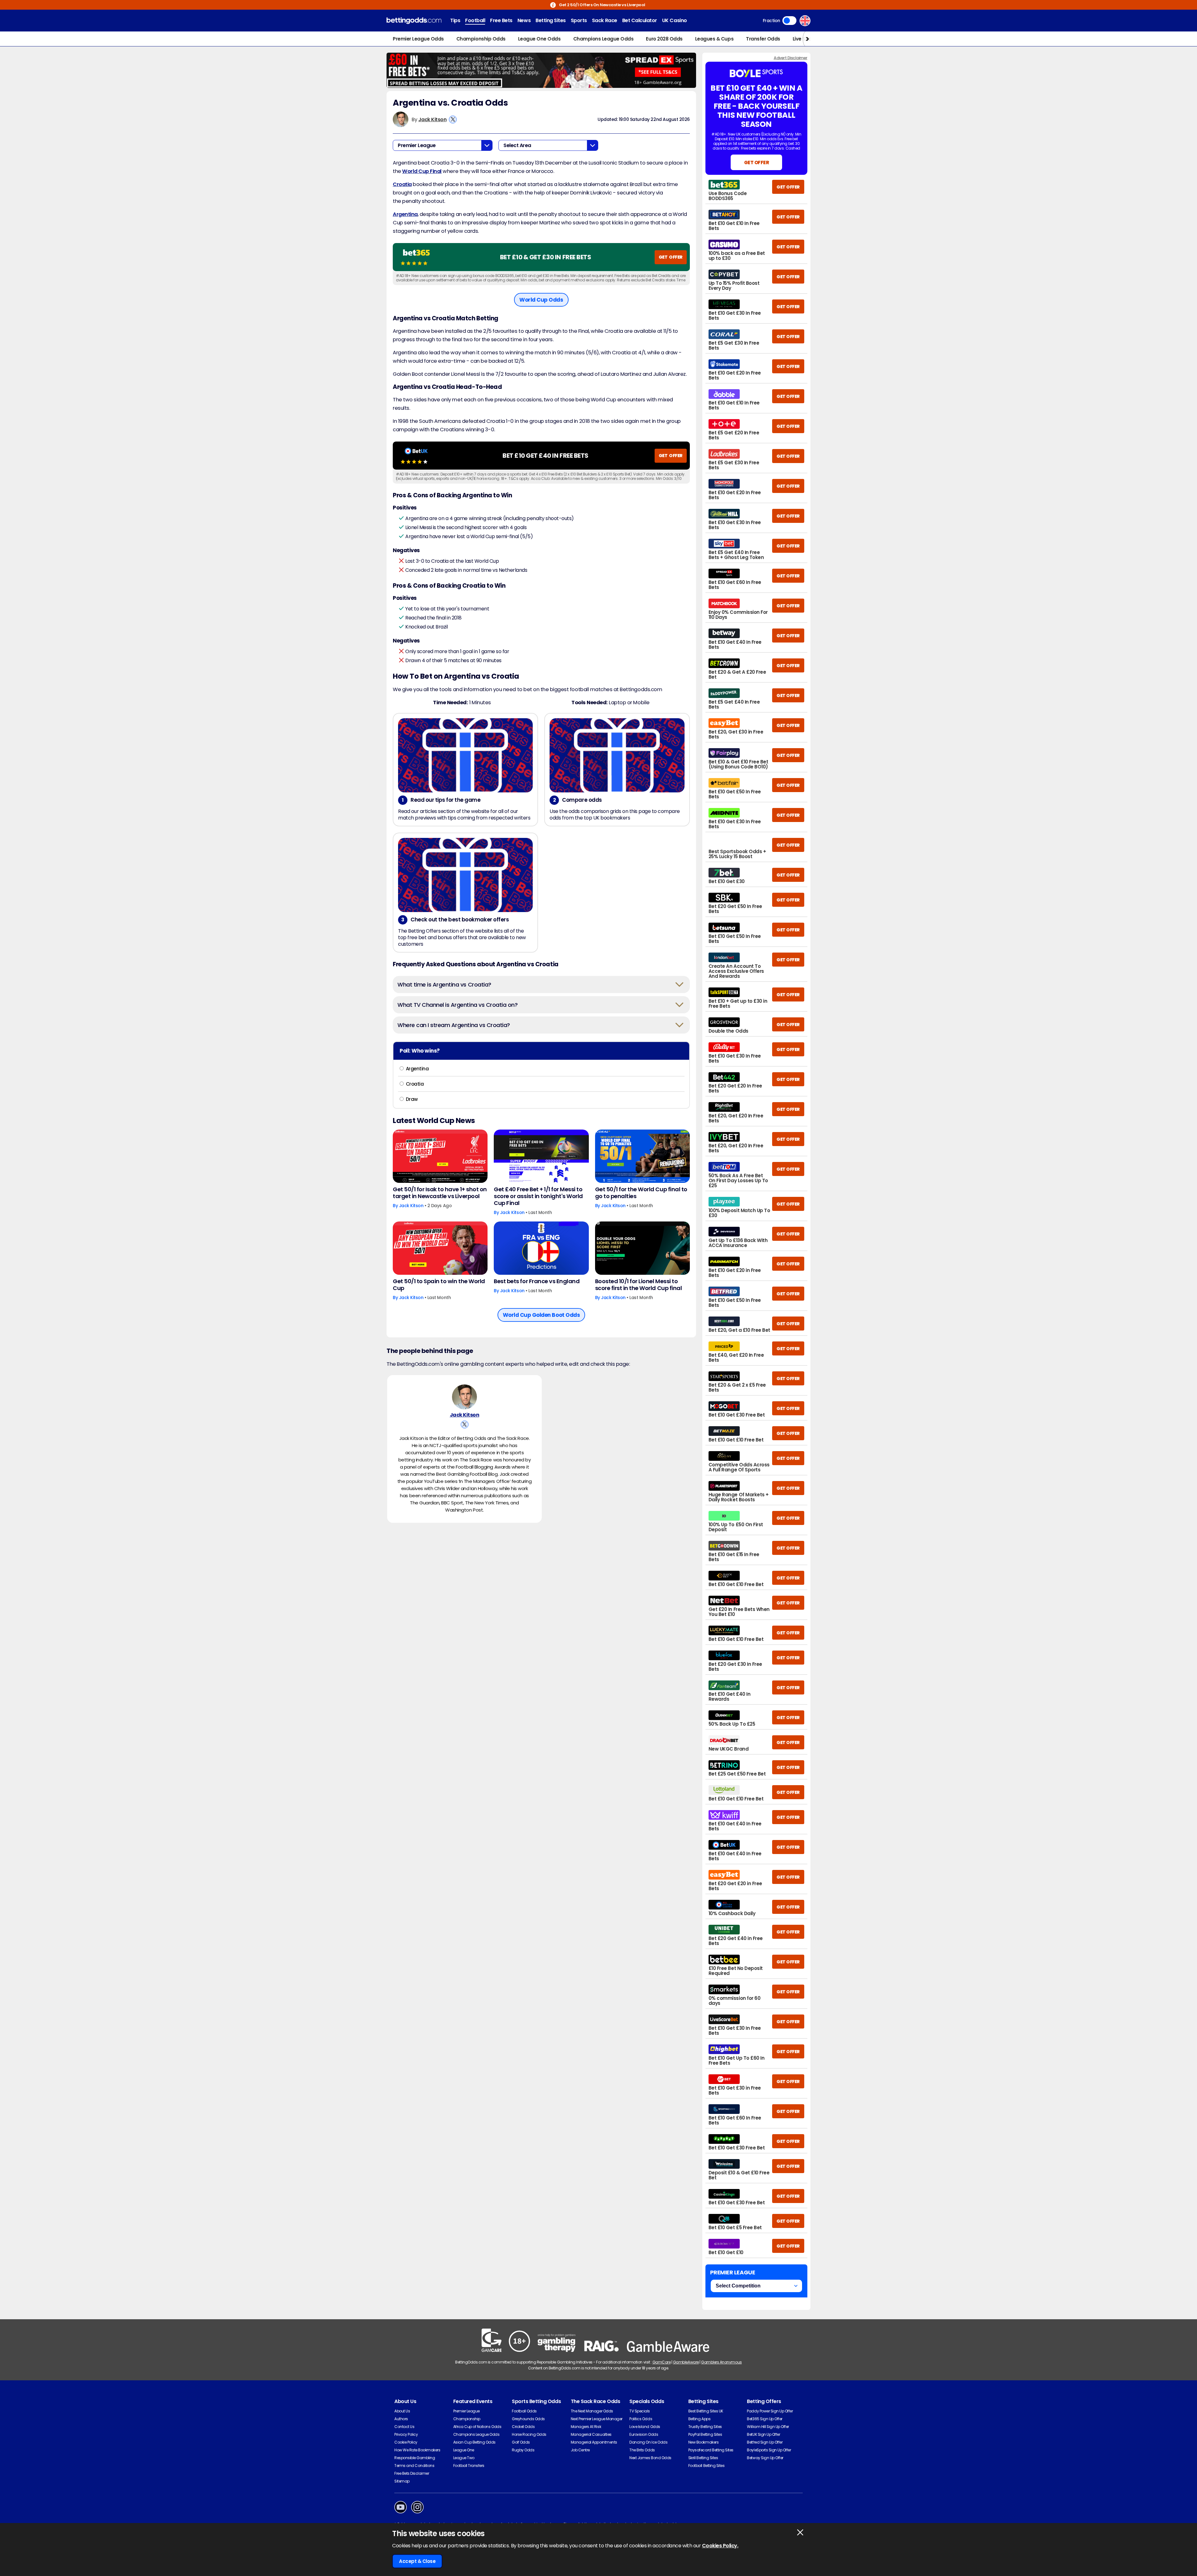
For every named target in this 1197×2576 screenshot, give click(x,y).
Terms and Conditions (414, 2466)
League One (464, 2450)
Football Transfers (469, 2466)
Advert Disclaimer (791, 58)
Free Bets (501, 20)
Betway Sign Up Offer (765, 2458)
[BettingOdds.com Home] (414, 21)
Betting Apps (699, 2419)
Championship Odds (481, 39)
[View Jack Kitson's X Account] (453, 119)
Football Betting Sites (706, 2466)
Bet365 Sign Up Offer (764, 2419)
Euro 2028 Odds (664, 39)
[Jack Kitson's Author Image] (464, 1397)
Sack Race (605, 20)
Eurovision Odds (644, 2434)
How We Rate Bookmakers (417, 2450)
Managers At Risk (586, 2427)
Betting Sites (551, 20)
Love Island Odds (645, 2427)
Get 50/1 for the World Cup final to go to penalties (641, 1193)
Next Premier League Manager (597, 2419)
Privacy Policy (406, 2434)
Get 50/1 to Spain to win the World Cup (439, 1285)
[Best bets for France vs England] (541, 1248)
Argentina (405, 214)
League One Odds (539, 39)
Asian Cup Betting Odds (474, 2442)
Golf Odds (521, 2442)
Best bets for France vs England (537, 1281)
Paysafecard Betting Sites (711, 2450)
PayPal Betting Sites (705, 2434)
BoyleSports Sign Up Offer (769, 2450)
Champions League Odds (603, 39)
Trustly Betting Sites (705, 2427)
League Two (464, 2458)
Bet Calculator (640, 20)
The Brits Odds (642, 2450)
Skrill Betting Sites (703, 2458)
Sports (579, 20)
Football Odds (524, 2411)
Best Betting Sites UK (706, 2411)
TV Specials (640, 2411)
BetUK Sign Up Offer (763, 2434)
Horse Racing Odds (529, 2434)
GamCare (662, 2362)
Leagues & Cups (714, 39)
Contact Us (404, 2427)
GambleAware (686, 2362)
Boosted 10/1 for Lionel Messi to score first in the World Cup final (639, 1285)
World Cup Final (422, 171)
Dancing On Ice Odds (648, 2442)
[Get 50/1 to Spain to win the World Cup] (440, 1248)
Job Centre (580, 2450)
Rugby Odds (523, 2450)
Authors (401, 2419)
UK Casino (675, 20)
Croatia (402, 184)
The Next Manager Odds (592, 2411)
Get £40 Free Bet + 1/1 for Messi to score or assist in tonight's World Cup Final (538, 1196)
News (524, 20)
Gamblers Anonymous (721, 2362)
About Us (402, 2411)
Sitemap (402, 2481)
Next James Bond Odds (650, 2458)
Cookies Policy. (720, 2546)
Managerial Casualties (591, 2434)
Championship (467, 2419)
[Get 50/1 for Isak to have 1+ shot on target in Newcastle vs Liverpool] (440, 1156)
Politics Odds (641, 2419)
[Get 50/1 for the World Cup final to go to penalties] (642, 1156)
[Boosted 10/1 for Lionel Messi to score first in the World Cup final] (642, 1248)
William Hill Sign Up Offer (768, 2427)
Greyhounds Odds (528, 2419)
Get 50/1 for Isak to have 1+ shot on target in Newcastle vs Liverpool (440, 1193)
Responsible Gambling (415, 2458)
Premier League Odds (418, 39)
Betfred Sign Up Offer (765, 2442)
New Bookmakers (703, 2442)
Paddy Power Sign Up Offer (770, 2411)
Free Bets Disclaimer (412, 2473)
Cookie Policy (406, 2442)
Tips (455, 20)
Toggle (789, 21)
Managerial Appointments (594, 2442)
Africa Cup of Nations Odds (477, 2427)
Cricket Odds (523, 2427)
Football (475, 20)
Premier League (466, 2411)
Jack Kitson (433, 119)
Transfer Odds (763, 39)
